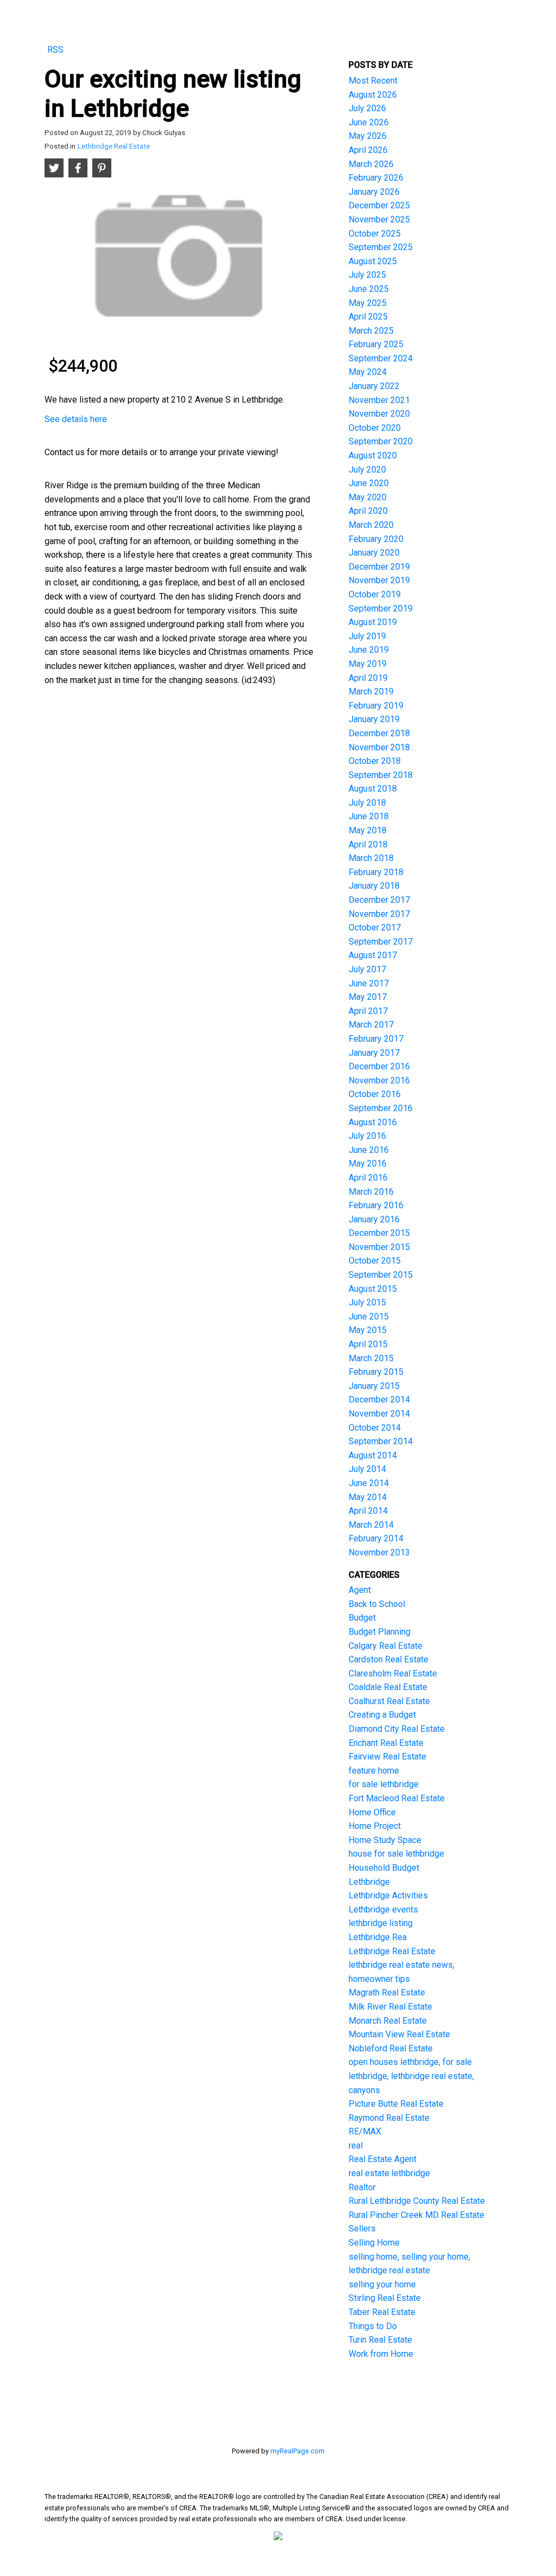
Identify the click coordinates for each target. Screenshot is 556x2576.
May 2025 (368, 303)
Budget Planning (380, 1632)
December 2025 (379, 205)
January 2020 (374, 553)
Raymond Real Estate (389, 2118)
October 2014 (375, 1428)
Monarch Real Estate (388, 2021)
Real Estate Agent (383, 2159)
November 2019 (379, 580)
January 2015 (374, 1386)
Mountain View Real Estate (399, 2034)
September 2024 (381, 358)
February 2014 (376, 1538)
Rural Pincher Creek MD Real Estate (416, 2215)
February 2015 (376, 1372)
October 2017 (375, 927)
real (356, 2145)
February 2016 (376, 1205)
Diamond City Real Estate (397, 1729)
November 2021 (379, 400)
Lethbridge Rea (378, 1937)
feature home (374, 1771)
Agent (360, 1590)
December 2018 (379, 733)
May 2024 (368, 372)
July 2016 (367, 1136)
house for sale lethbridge (396, 1854)
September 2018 (381, 775)
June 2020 (369, 483)
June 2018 (369, 816)
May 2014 (368, 1497)
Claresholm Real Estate (393, 1673)
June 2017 (369, 983)
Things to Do (373, 2326)
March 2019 (371, 691)
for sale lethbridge (384, 1784)
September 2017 (381, 942)
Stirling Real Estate (385, 2298)
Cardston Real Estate (388, 1659)
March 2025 (371, 331)
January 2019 (374, 719)
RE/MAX (365, 2131)
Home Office (372, 1812)
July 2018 (367, 803)
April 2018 (368, 844)
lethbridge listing (381, 1923)
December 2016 (379, 1066)
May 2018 (368, 830)
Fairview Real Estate (387, 1756)
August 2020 (373, 455)
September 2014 (381, 1441)
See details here (76, 419)
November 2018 (379, 747)
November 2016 (379, 1080)
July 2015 (367, 1302)
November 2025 (379, 219)
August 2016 (373, 1122)
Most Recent (373, 81)
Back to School (377, 1604)
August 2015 (373, 1289)
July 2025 (367, 275)
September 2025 (381, 247)
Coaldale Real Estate (388, 1687)
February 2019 (376, 706)
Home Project (375, 1826)
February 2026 (376, 178)
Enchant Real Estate (386, 1743)
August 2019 (373, 622)
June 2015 (369, 1316)
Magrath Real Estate (387, 1992)
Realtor (362, 2187)
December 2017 (379, 900)
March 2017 (371, 1025)
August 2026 (373, 95)
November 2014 (379, 1414)
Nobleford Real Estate (391, 2048)
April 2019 (368, 678)
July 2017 (367, 969)
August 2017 (373, 955)
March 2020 (371, 525)
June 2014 (369, 1483)
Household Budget (384, 1868)
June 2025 (369, 289)
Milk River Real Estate (390, 2007)
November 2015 (379, 1247)
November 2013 (379, 1552)
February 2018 (376, 872)
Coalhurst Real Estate (389, 1701)
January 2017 (374, 1053)
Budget (362, 1618)
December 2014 (379, 1399)
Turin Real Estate (380, 2340)
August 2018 (373, 789)
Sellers (362, 2229)
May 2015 (368, 1330)
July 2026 (367, 108)
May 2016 (368, 1163)
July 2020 (367, 470)
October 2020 (375, 428)
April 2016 (368, 1178)
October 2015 (375, 1261)
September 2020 (381, 441)
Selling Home (374, 2243)
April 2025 (368, 317)
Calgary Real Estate (386, 1646)
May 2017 (368, 997)
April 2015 (368, 1344)
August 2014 (373, 1455)
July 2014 (367, 1469)
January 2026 (374, 192)
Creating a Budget (382, 1715)
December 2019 (379, 567)
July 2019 (367, 636)
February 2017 (376, 1039)
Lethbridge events (383, 1909)
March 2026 (371, 164)
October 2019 (375, 594)
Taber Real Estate (382, 2312)
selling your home (382, 2284)
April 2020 (368, 511)
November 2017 (379, 914)
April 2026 (368, 150)
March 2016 (371, 1192)
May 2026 (368, 136)
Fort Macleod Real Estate (397, 1798)
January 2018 (374, 886)
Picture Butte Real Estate (396, 2104)
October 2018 (375, 761)
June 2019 (369, 650)
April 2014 (368, 1511)
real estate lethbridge (389, 2173)
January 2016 (374, 1219)
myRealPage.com (298, 2451)
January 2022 (374, 386)
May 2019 (368, 664)
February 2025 (376, 344)
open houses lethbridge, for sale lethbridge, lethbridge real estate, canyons (411, 2076)
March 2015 (371, 1358)
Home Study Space (385, 1840)
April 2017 (368, 1011)
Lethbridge (369, 1882)
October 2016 (375, 1094)
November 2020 (379, 414)
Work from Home (381, 2354)
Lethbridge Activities (388, 1895)
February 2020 (376, 539)
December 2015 (379, 1233)
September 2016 (381, 1108)
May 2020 (368, 497)
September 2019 (381, 608)
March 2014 (371, 1525)
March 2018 (371, 858)
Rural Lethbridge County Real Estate (417, 2201)
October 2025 (375, 234)
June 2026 (369, 122)
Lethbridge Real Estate (114, 146)
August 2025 (373, 261)
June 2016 (369, 1150)
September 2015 (381, 1275)
